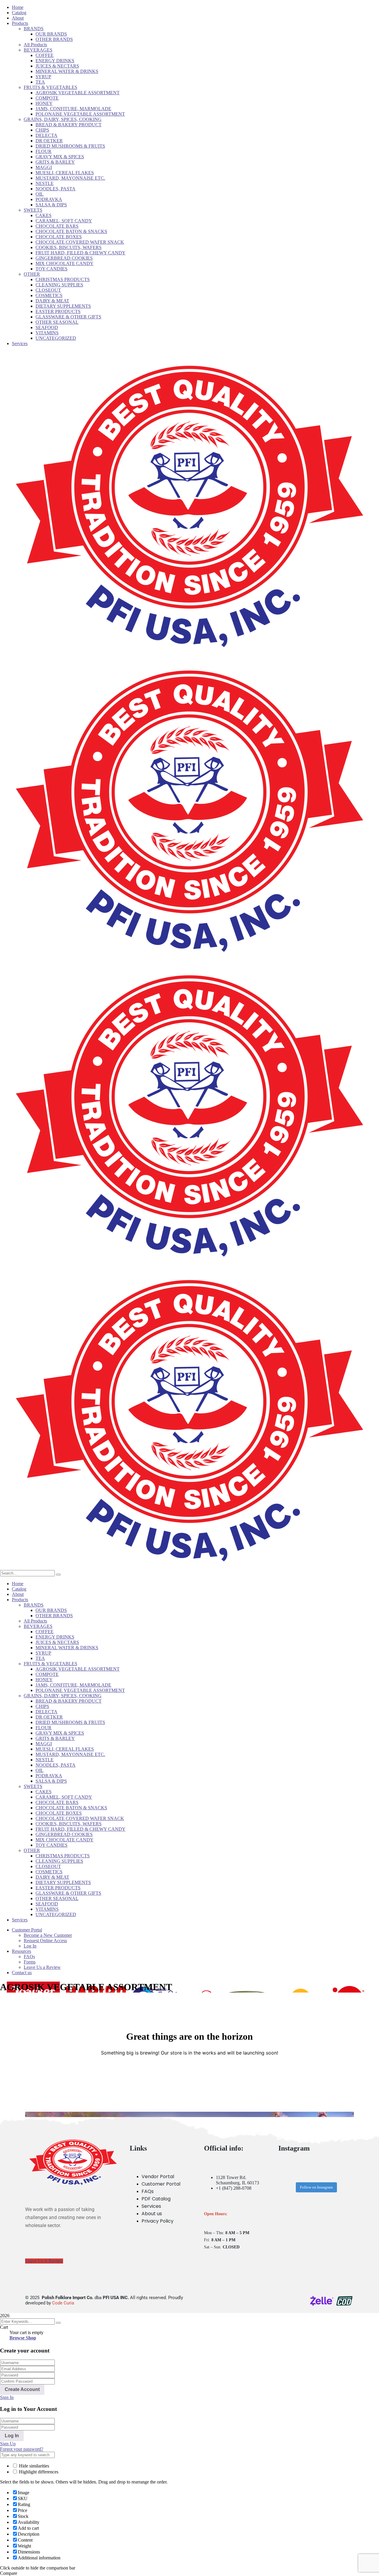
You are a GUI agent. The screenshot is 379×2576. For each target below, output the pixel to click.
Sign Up (8, 2444)
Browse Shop (23, 2338)
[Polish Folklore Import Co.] (189, 653)
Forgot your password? (22, 2449)
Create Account (22, 2389)
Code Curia (63, 2303)
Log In (12, 2436)
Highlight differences (38, 2472)
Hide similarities (33, 2466)
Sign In (7, 2397)
